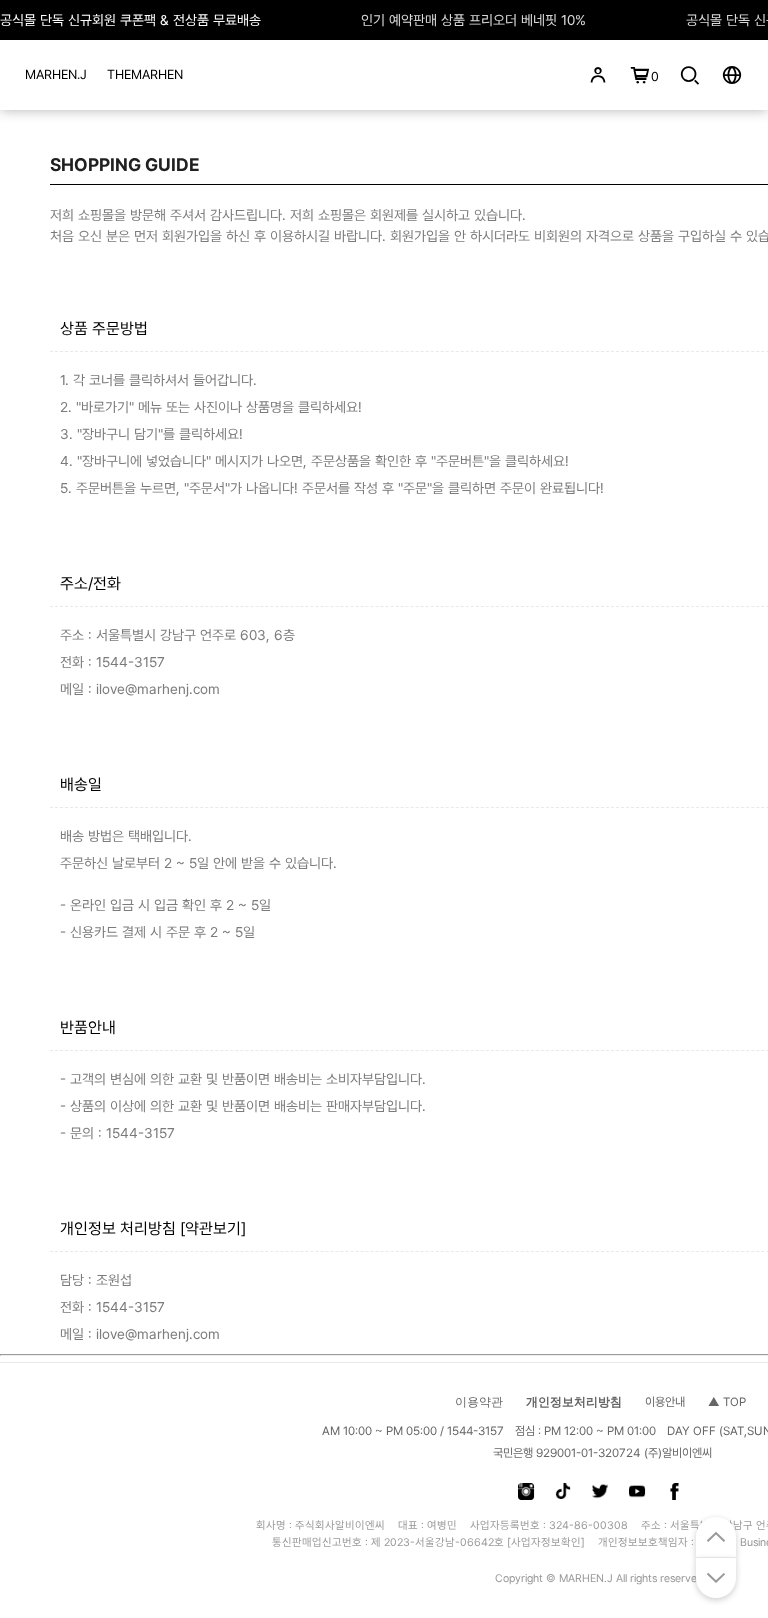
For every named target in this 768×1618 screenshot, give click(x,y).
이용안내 (665, 1402)
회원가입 (186, 236)
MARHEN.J (56, 74)
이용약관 (479, 1402)
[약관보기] (213, 1228)
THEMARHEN (145, 74)
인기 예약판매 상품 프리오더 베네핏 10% (473, 20)
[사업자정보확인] (546, 1542)
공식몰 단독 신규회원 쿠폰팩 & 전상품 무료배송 (130, 20)
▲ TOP (727, 1402)
